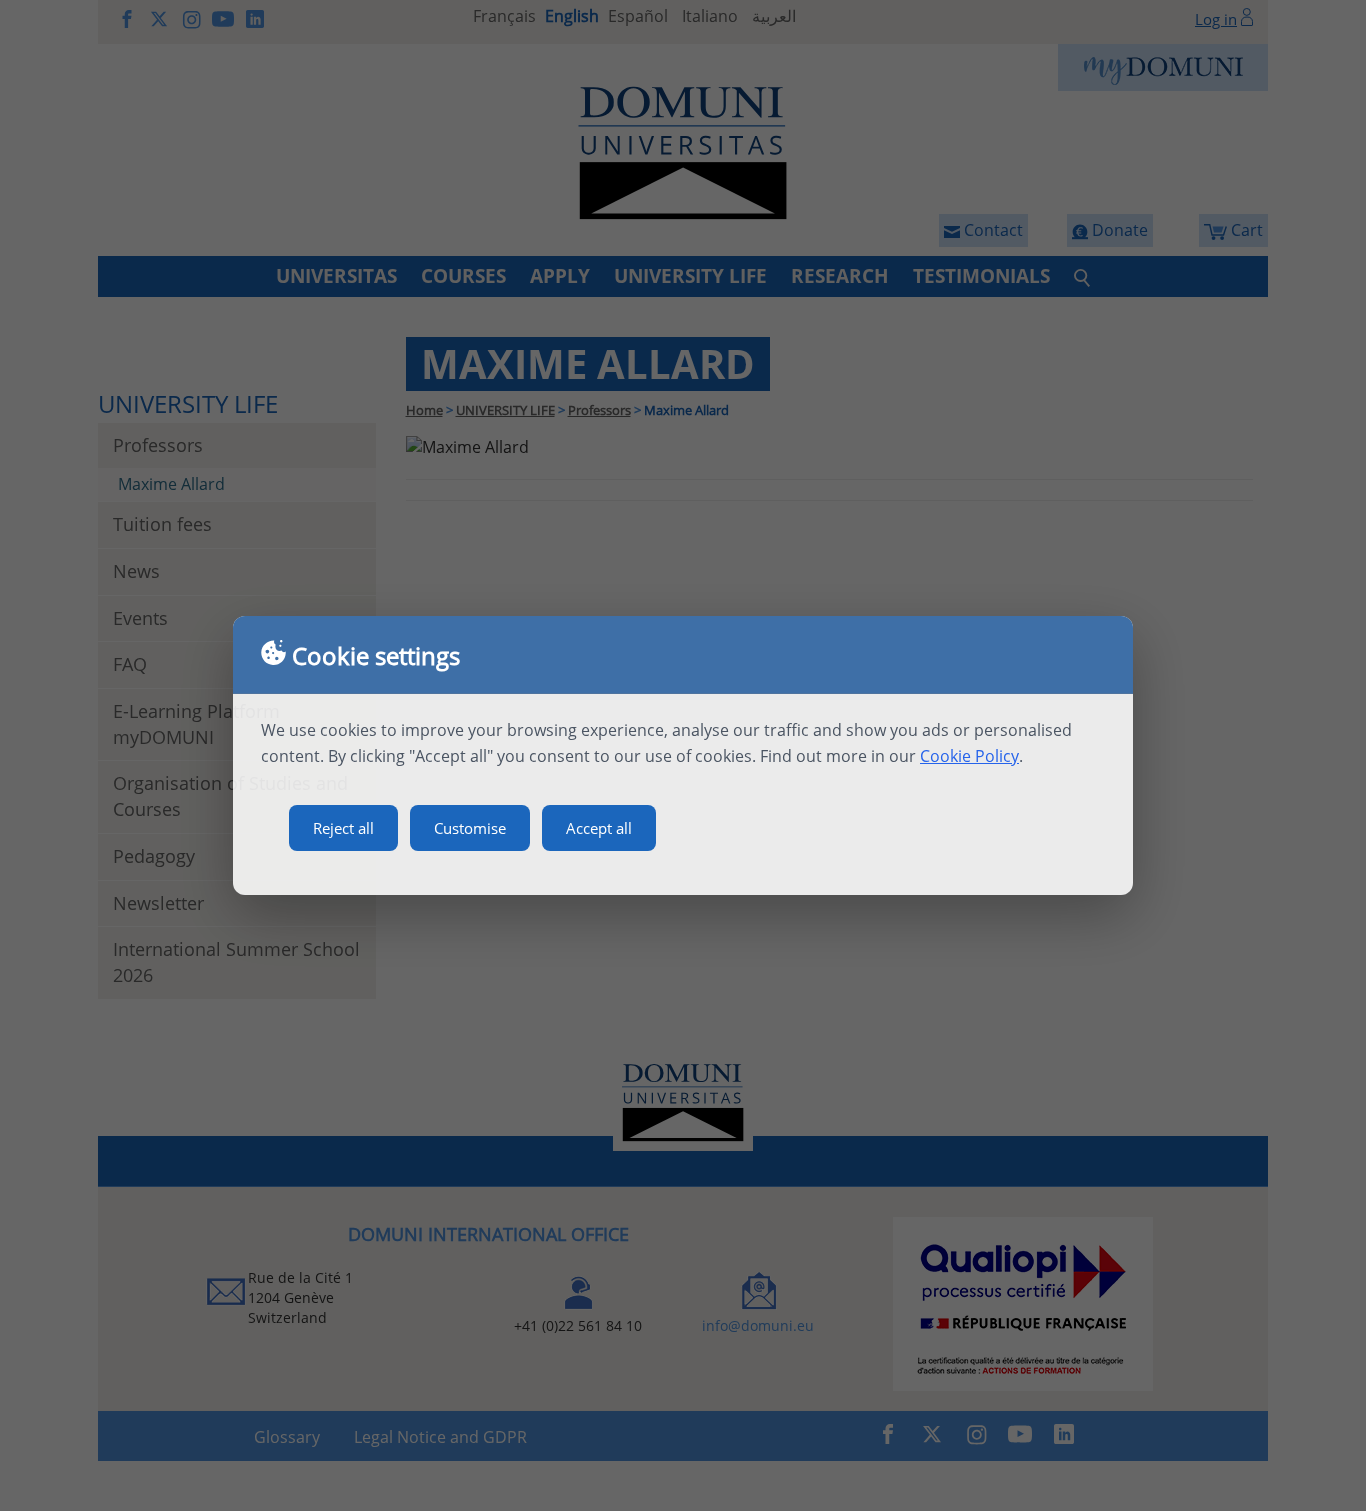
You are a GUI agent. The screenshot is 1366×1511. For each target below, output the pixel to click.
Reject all (343, 828)
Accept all (599, 828)
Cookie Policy (969, 756)
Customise (470, 828)
